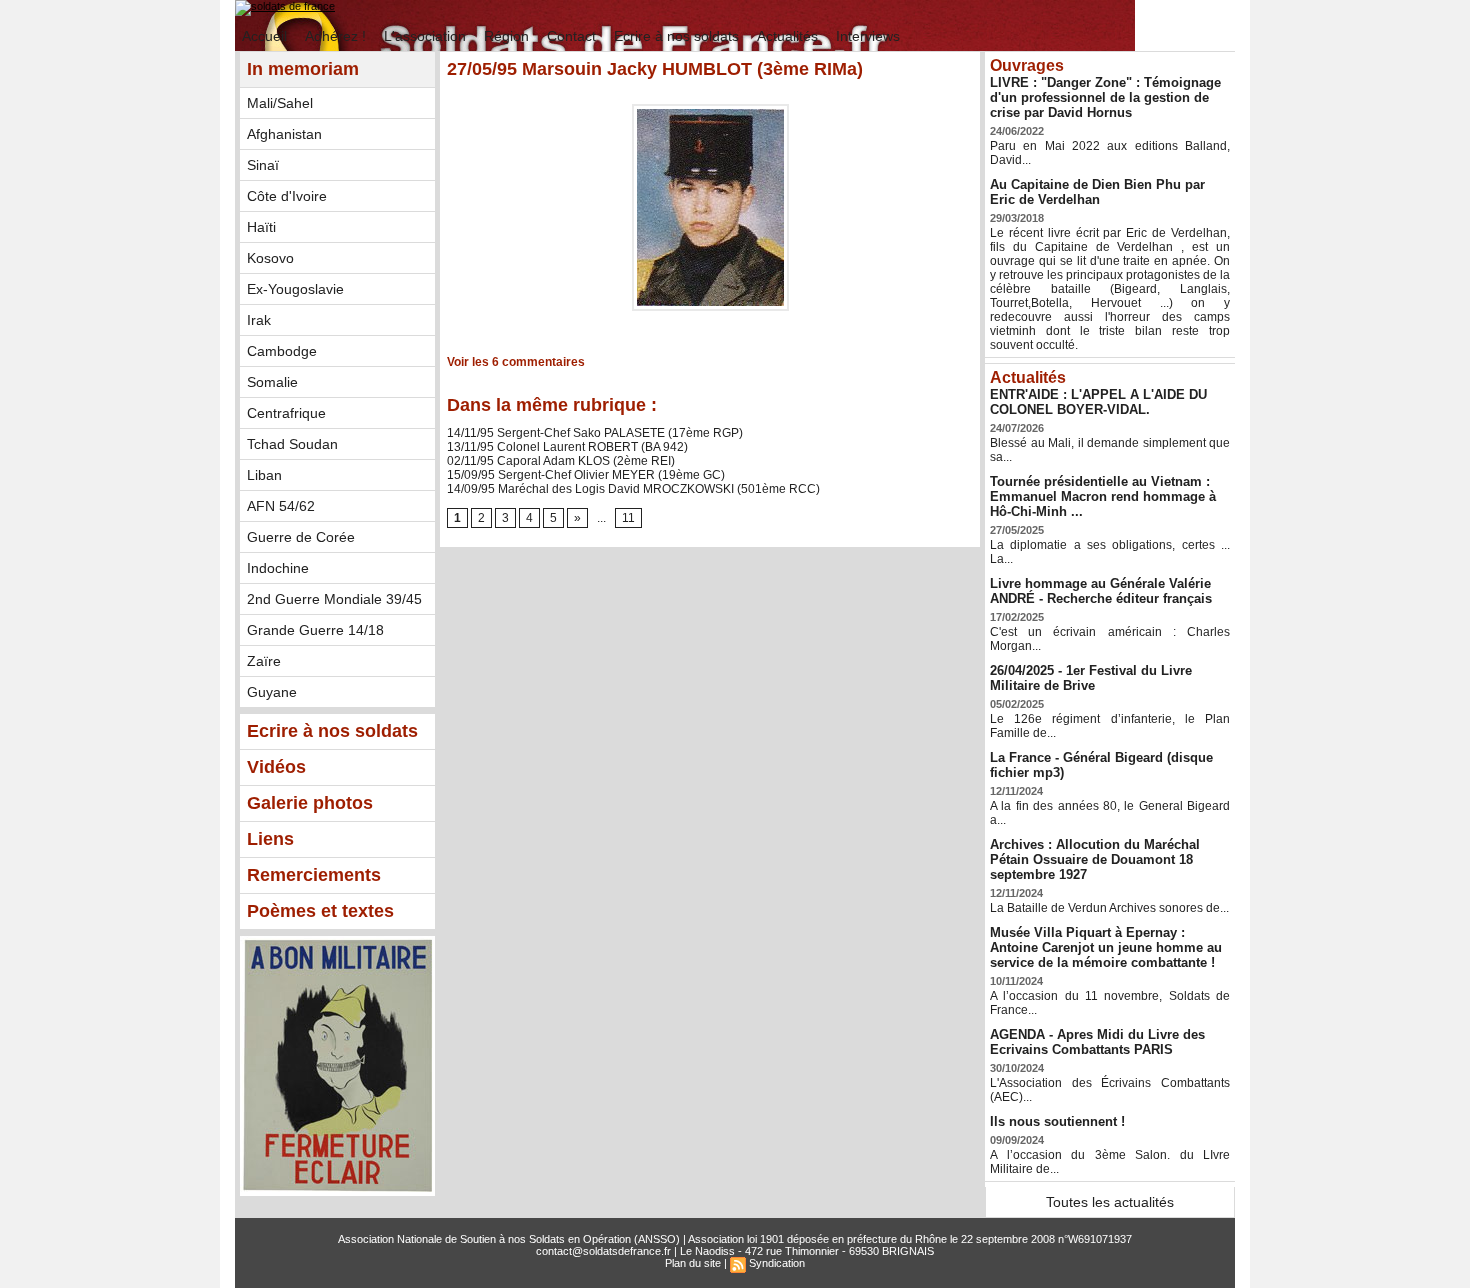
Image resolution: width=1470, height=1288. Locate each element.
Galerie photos (310, 803)
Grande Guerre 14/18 (315, 630)
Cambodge (282, 351)
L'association (427, 36)
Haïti (261, 227)
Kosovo (270, 258)
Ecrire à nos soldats (678, 36)
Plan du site (693, 1263)
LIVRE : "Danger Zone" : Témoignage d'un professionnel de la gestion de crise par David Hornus (1105, 97)
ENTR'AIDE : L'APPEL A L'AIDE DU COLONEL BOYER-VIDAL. (1098, 402)
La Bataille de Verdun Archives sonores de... (1109, 908)
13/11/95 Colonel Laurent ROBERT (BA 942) (567, 447)
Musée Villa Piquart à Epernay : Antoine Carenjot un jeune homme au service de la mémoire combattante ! (1106, 947)
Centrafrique (286, 413)
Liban (264, 475)
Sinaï (263, 165)
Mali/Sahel (280, 103)
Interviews (868, 36)
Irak (259, 320)
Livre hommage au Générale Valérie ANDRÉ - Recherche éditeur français (1101, 591)
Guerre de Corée (301, 537)
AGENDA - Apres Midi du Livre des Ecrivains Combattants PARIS (1097, 1042)
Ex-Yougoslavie (295, 289)
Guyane (272, 692)
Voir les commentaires (516, 362)
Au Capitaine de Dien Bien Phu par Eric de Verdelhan (1097, 192)
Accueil (266, 36)
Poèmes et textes (320, 911)
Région (508, 36)
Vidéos (276, 767)
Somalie (272, 382)
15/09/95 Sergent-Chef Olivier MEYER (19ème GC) (586, 475)
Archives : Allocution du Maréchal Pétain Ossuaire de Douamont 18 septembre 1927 (1095, 859)
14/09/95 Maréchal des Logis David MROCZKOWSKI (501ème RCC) (633, 489)
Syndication (777, 1263)
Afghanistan (284, 134)
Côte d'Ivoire (287, 196)
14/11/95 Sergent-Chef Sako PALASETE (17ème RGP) (595, 433)
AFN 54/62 (281, 506)
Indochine (278, 568)
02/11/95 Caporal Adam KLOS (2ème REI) (561, 461)
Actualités (789, 36)
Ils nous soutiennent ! (1057, 1121)
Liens (270, 839)
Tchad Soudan (292, 444)
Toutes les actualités (1110, 1202)
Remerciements (314, 875)
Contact (573, 36)
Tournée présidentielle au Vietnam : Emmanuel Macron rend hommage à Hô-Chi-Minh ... (1103, 496)
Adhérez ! (337, 36)
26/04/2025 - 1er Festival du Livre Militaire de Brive (1091, 678)
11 (628, 518)
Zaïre (264, 661)
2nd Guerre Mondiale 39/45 (334, 599)
